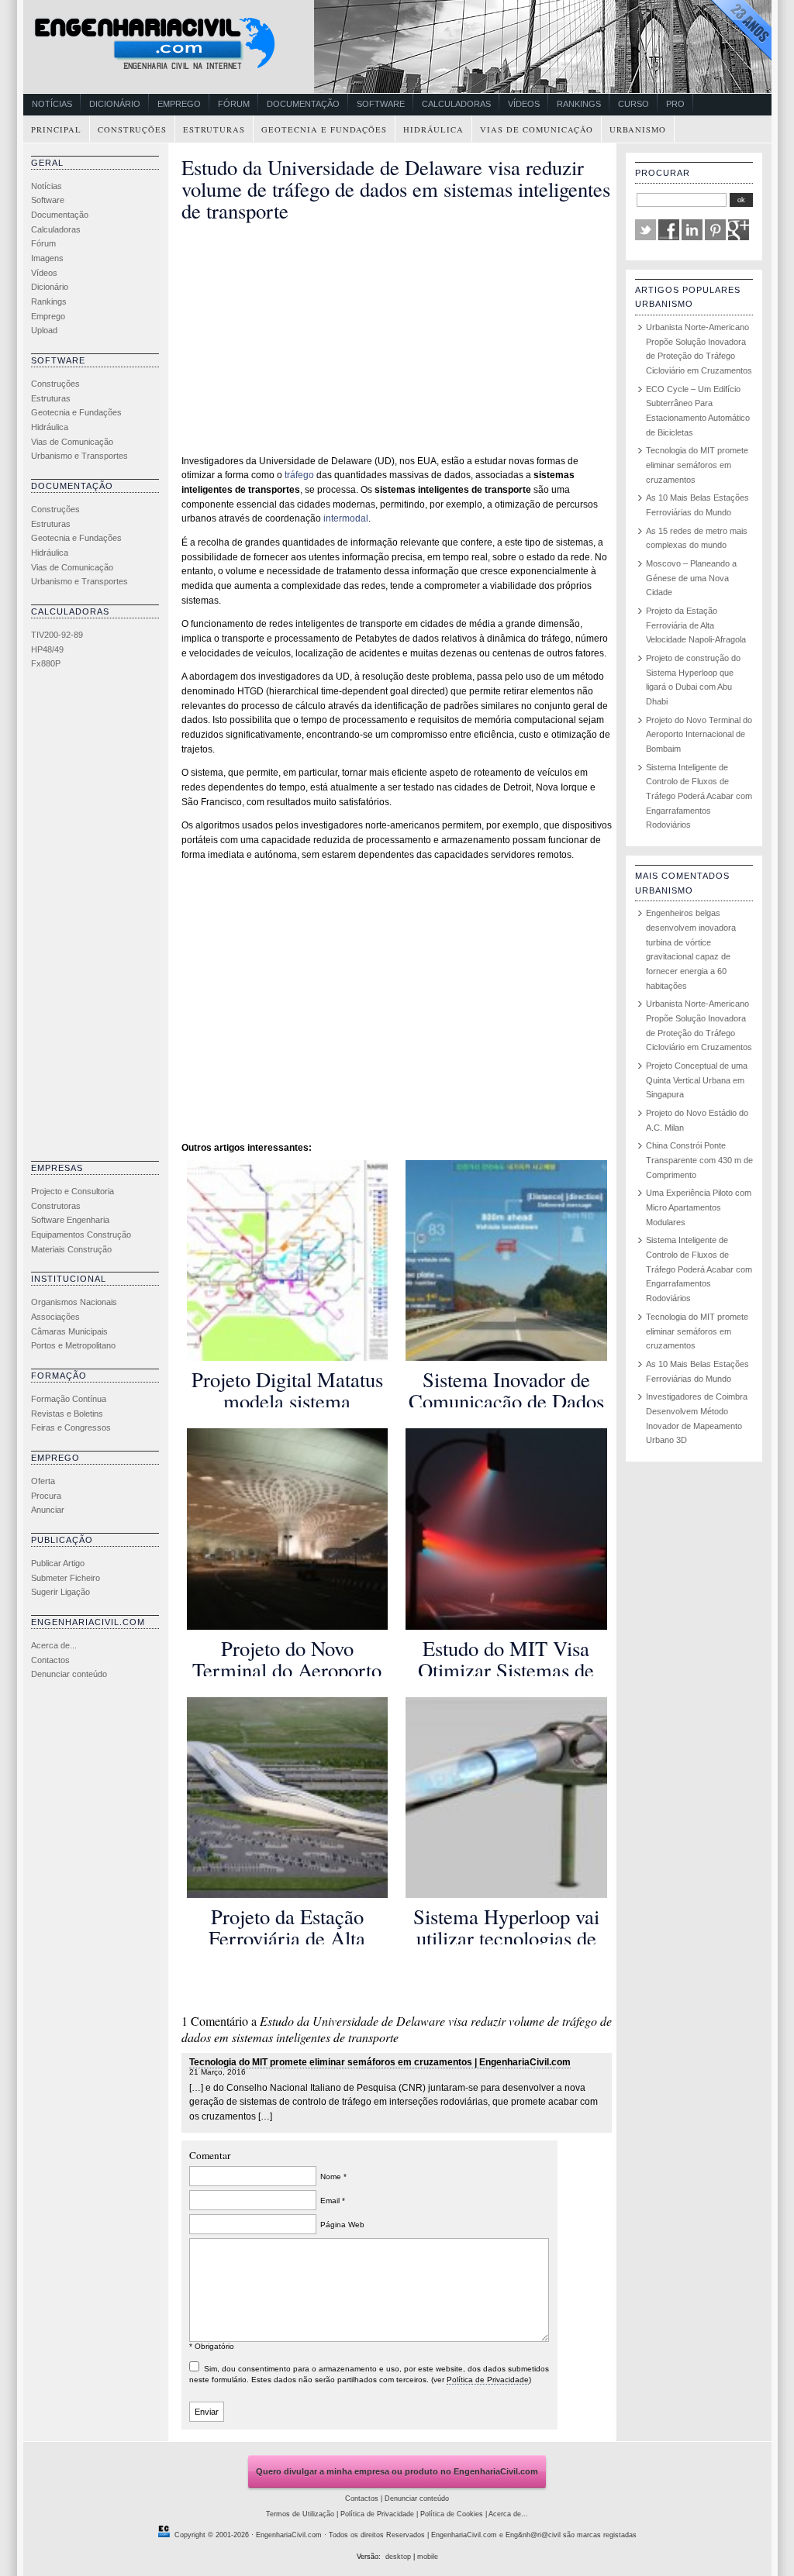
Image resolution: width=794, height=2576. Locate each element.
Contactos (50, 1660)
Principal (56, 129)
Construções (132, 129)
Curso (633, 104)
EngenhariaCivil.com (289, 2535)
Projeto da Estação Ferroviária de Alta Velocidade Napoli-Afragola (696, 625)
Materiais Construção (71, 1249)
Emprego (179, 104)
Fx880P (46, 663)
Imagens (47, 258)
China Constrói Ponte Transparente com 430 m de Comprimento (699, 1160)
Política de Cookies (452, 2514)
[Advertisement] (93, 919)
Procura (46, 1496)
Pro (675, 104)
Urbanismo (638, 129)
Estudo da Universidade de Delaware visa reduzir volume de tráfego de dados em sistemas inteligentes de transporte (396, 189)
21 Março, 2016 (217, 2072)
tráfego (299, 475)
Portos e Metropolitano (73, 1345)
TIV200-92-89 (57, 635)
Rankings (579, 104)
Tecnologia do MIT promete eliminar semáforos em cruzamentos (697, 465)
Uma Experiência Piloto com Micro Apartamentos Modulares (699, 1207)
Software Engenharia (70, 1220)
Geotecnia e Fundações (324, 129)
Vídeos (524, 104)
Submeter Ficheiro (66, 1578)
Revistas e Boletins (67, 1414)
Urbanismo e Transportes (79, 456)
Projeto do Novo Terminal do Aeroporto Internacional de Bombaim (699, 734)
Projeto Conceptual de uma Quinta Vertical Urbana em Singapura (697, 1080)
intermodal (346, 518)
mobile (428, 2557)
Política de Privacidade (488, 2380)
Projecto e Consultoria (72, 1191)
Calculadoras (456, 104)
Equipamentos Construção (81, 1235)
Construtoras (56, 1206)
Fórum (234, 104)
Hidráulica (433, 129)
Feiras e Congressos (71, 1427)
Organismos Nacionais (74, 1302)
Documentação (303, 104)
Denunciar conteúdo (69, 1674)
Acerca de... (54, 1645)
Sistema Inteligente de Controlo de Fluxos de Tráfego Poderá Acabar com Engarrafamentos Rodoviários (699, 796)
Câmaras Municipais (69, 1331)
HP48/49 (47, 649)
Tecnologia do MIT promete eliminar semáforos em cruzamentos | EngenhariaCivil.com (380, 2062)
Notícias (52, 104)
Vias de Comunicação (537, 129)
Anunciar (48, 1510)
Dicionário (115, 104)
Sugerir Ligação (60, 1592)
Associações (55, 1317)
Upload (44, 330)
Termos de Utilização (300, 2514)
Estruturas (214, 129)
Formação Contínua (69, 1399)
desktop (398, 2557)
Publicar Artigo (58, 1563)
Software (381, 104)
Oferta (43, 1481)
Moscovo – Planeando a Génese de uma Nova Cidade (691, 578)
